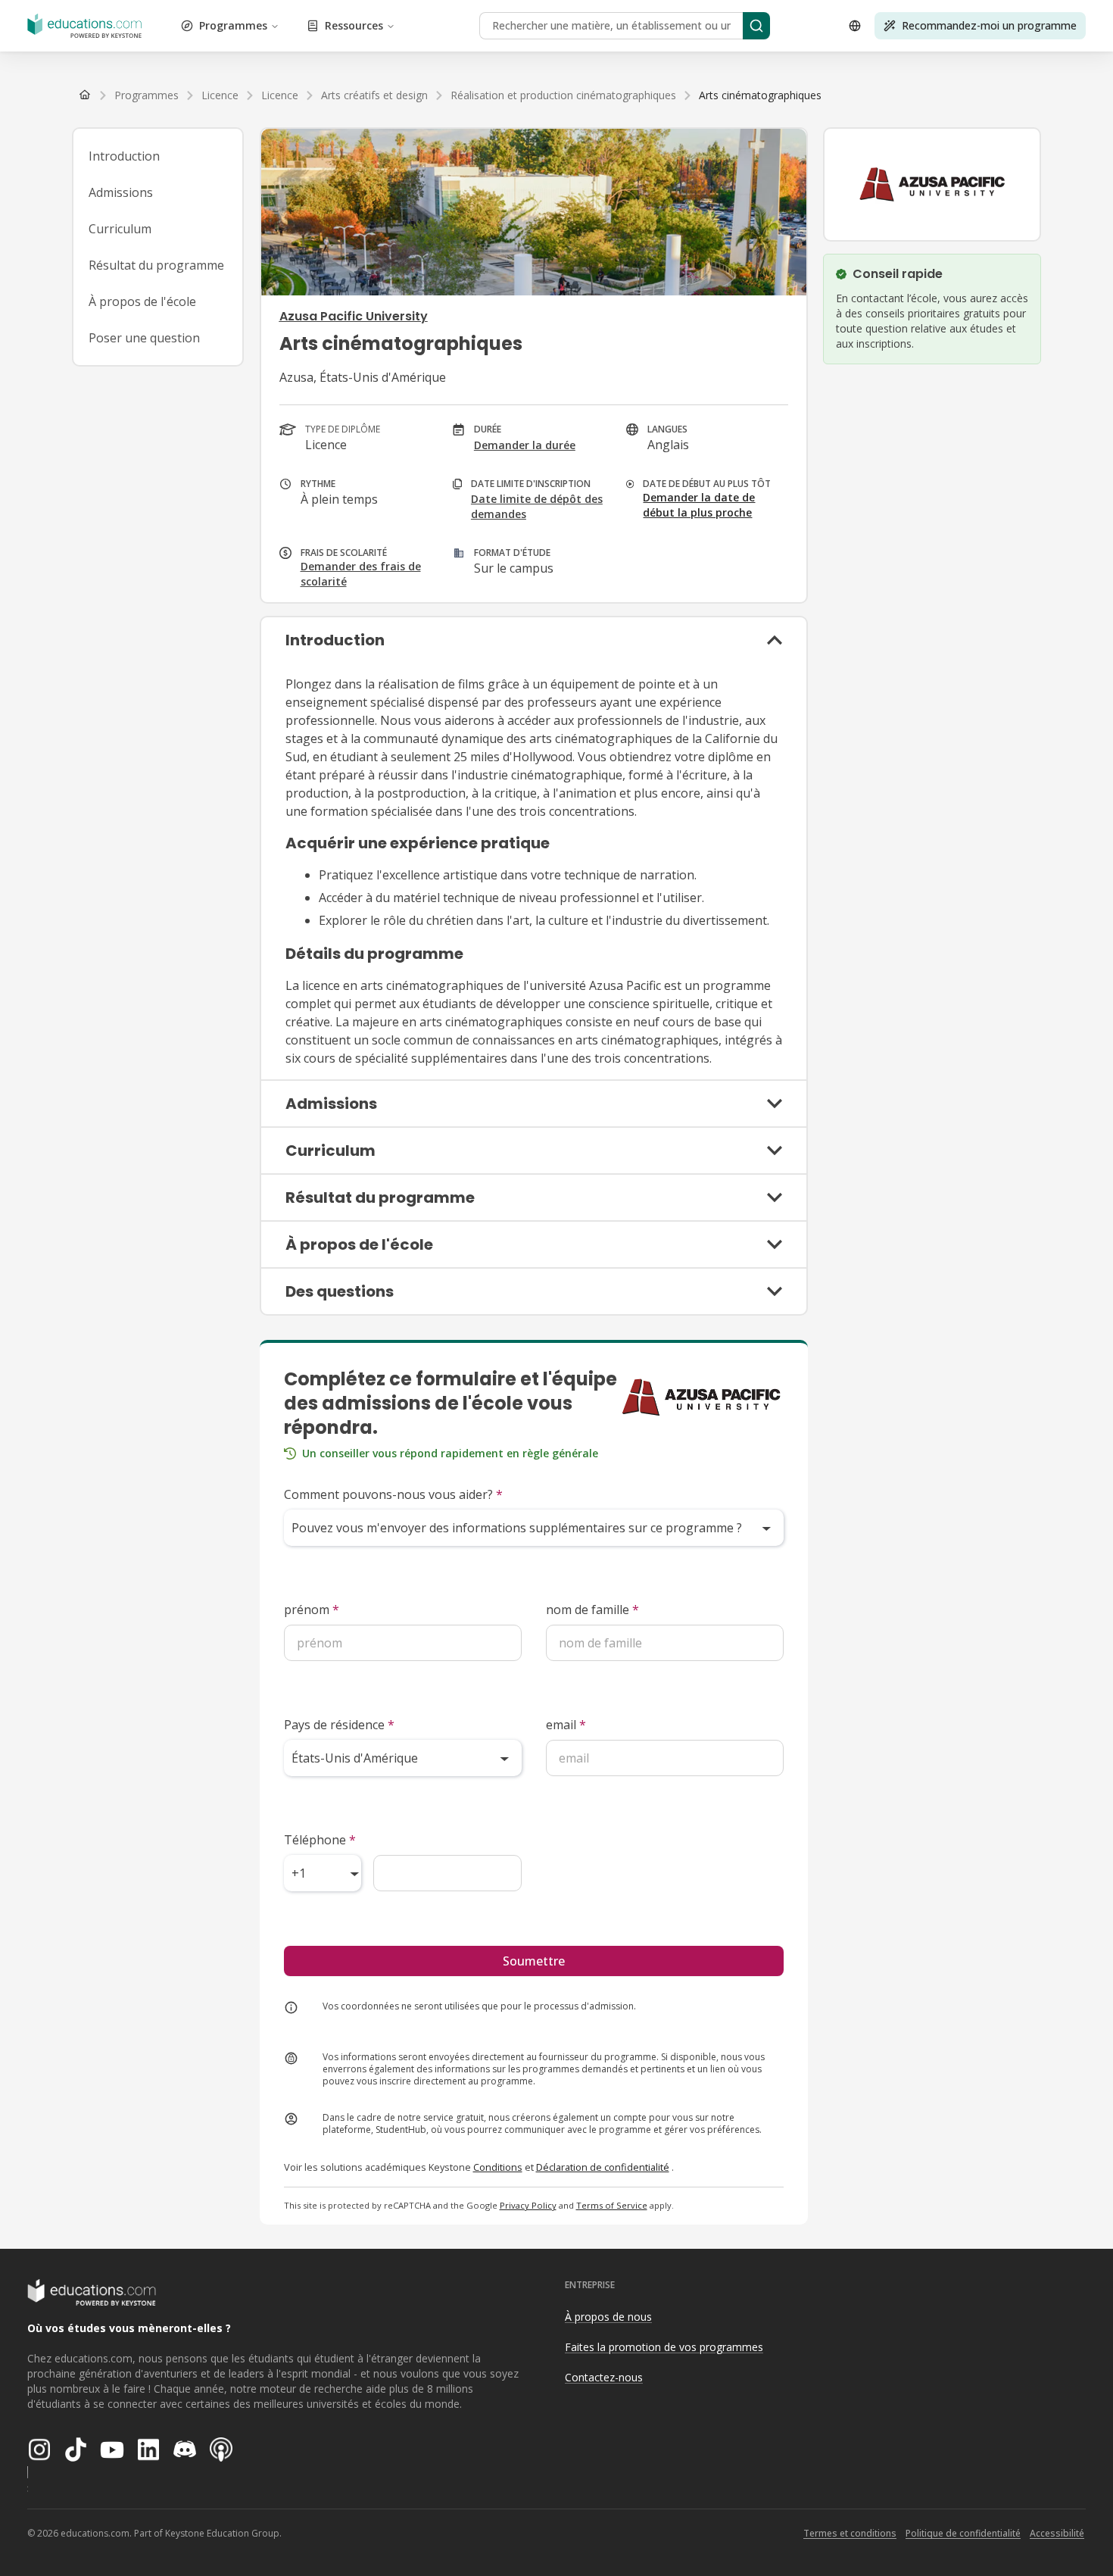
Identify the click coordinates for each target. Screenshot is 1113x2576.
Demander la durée (525, 445)
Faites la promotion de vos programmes (664, 2347)
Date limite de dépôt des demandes (537, 506)
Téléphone (320, 1840)
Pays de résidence (339, 1725)
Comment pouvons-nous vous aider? (393, 1494)
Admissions (121, 192)
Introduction (124, 156)
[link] (760, 95)
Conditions (498, 2167)
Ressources (354, 25)
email (566, 1725)
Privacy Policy (528, 2205)
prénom (312, 1610)
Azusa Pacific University (354, 316)
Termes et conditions (850, 2533)
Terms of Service (612, 2205)
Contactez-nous (604, 2377)
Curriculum (120, 229)
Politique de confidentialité (963, 2533)
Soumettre (534, 1961)
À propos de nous (608, 2317)
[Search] (756, 26)
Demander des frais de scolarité (361, 574)
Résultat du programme (156, 265)
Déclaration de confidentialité (603, 2167)
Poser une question (144, 338)
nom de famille (592, 1610)
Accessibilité (1057, 2533)
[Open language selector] (855, 26)
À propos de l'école (142, 301)
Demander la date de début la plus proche (699, 505)
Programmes (233, 25)
